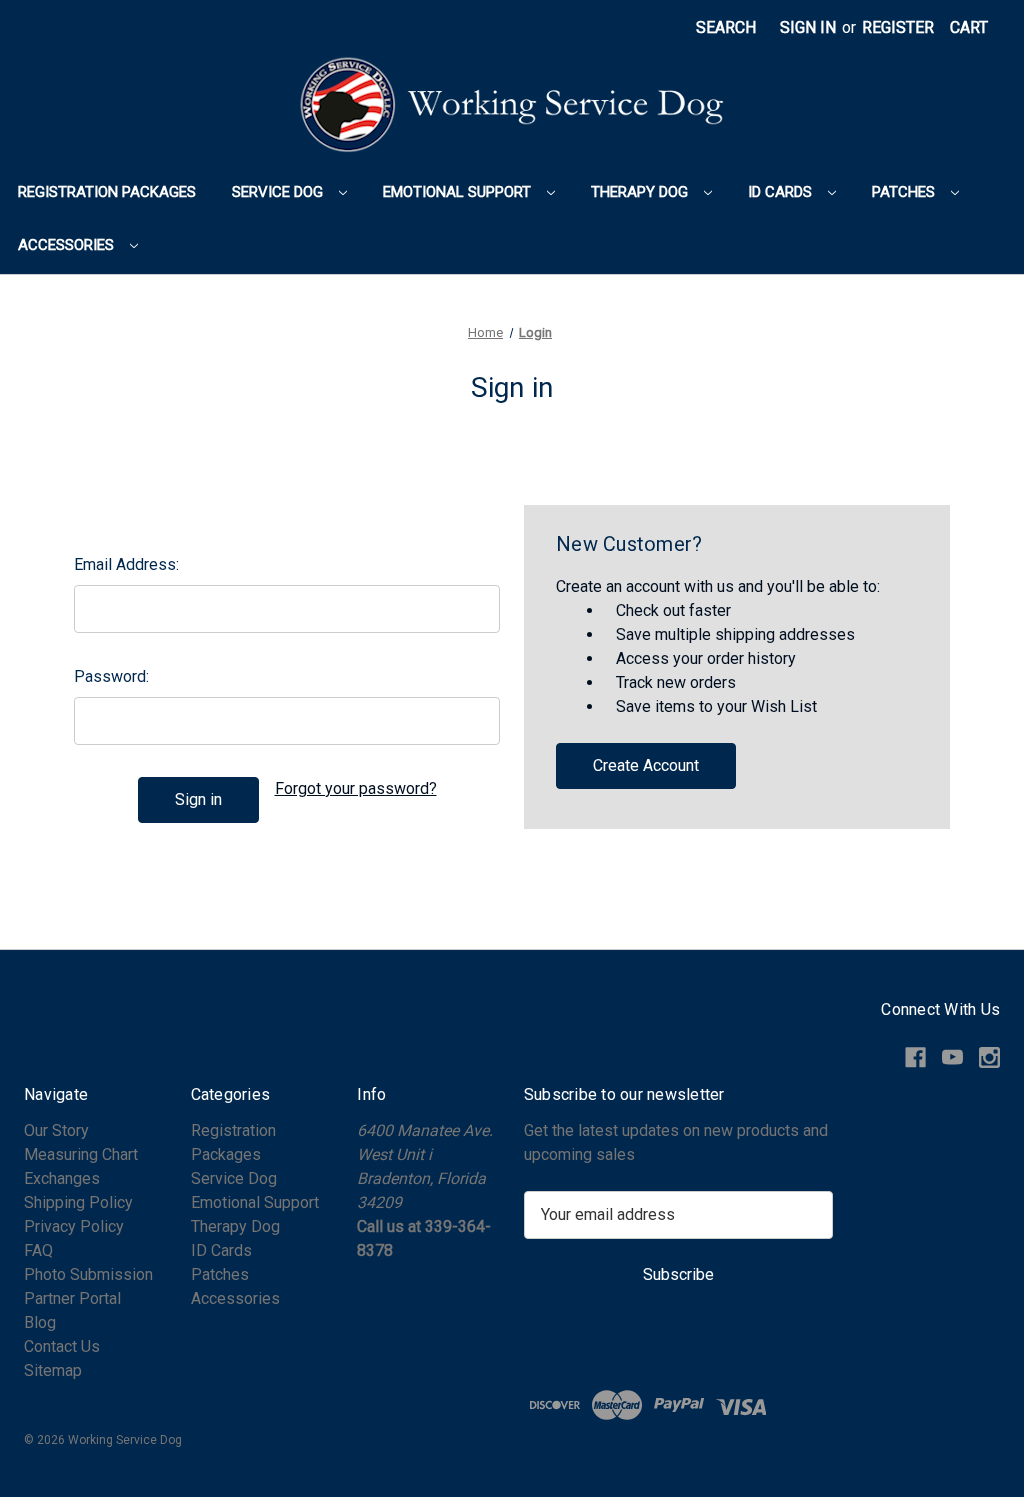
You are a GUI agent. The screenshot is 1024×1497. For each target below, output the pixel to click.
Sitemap (53, 1370)
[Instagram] (989, 1057)
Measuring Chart (81, 1154)
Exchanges (62, 1178)
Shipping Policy (78, 1202)
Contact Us (62, 1346)
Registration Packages (107, 192)
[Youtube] (952, 1057)
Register (898, 27)
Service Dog (279, 192)
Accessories (68, 245)
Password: (111, 676)
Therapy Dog (641, 192)
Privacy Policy (74, 1226)
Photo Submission (88, 1274)
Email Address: (126, 564)
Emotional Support (459, 192)
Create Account (646, 765)
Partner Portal (72, 1298)
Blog (40, 1322)
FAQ (38, 1250)
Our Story (56, 1130)
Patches (905, 192)
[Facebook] (915, 1057)
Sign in (808, 27)
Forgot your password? (356, 788)
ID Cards (782, 192)
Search (726, 27)
